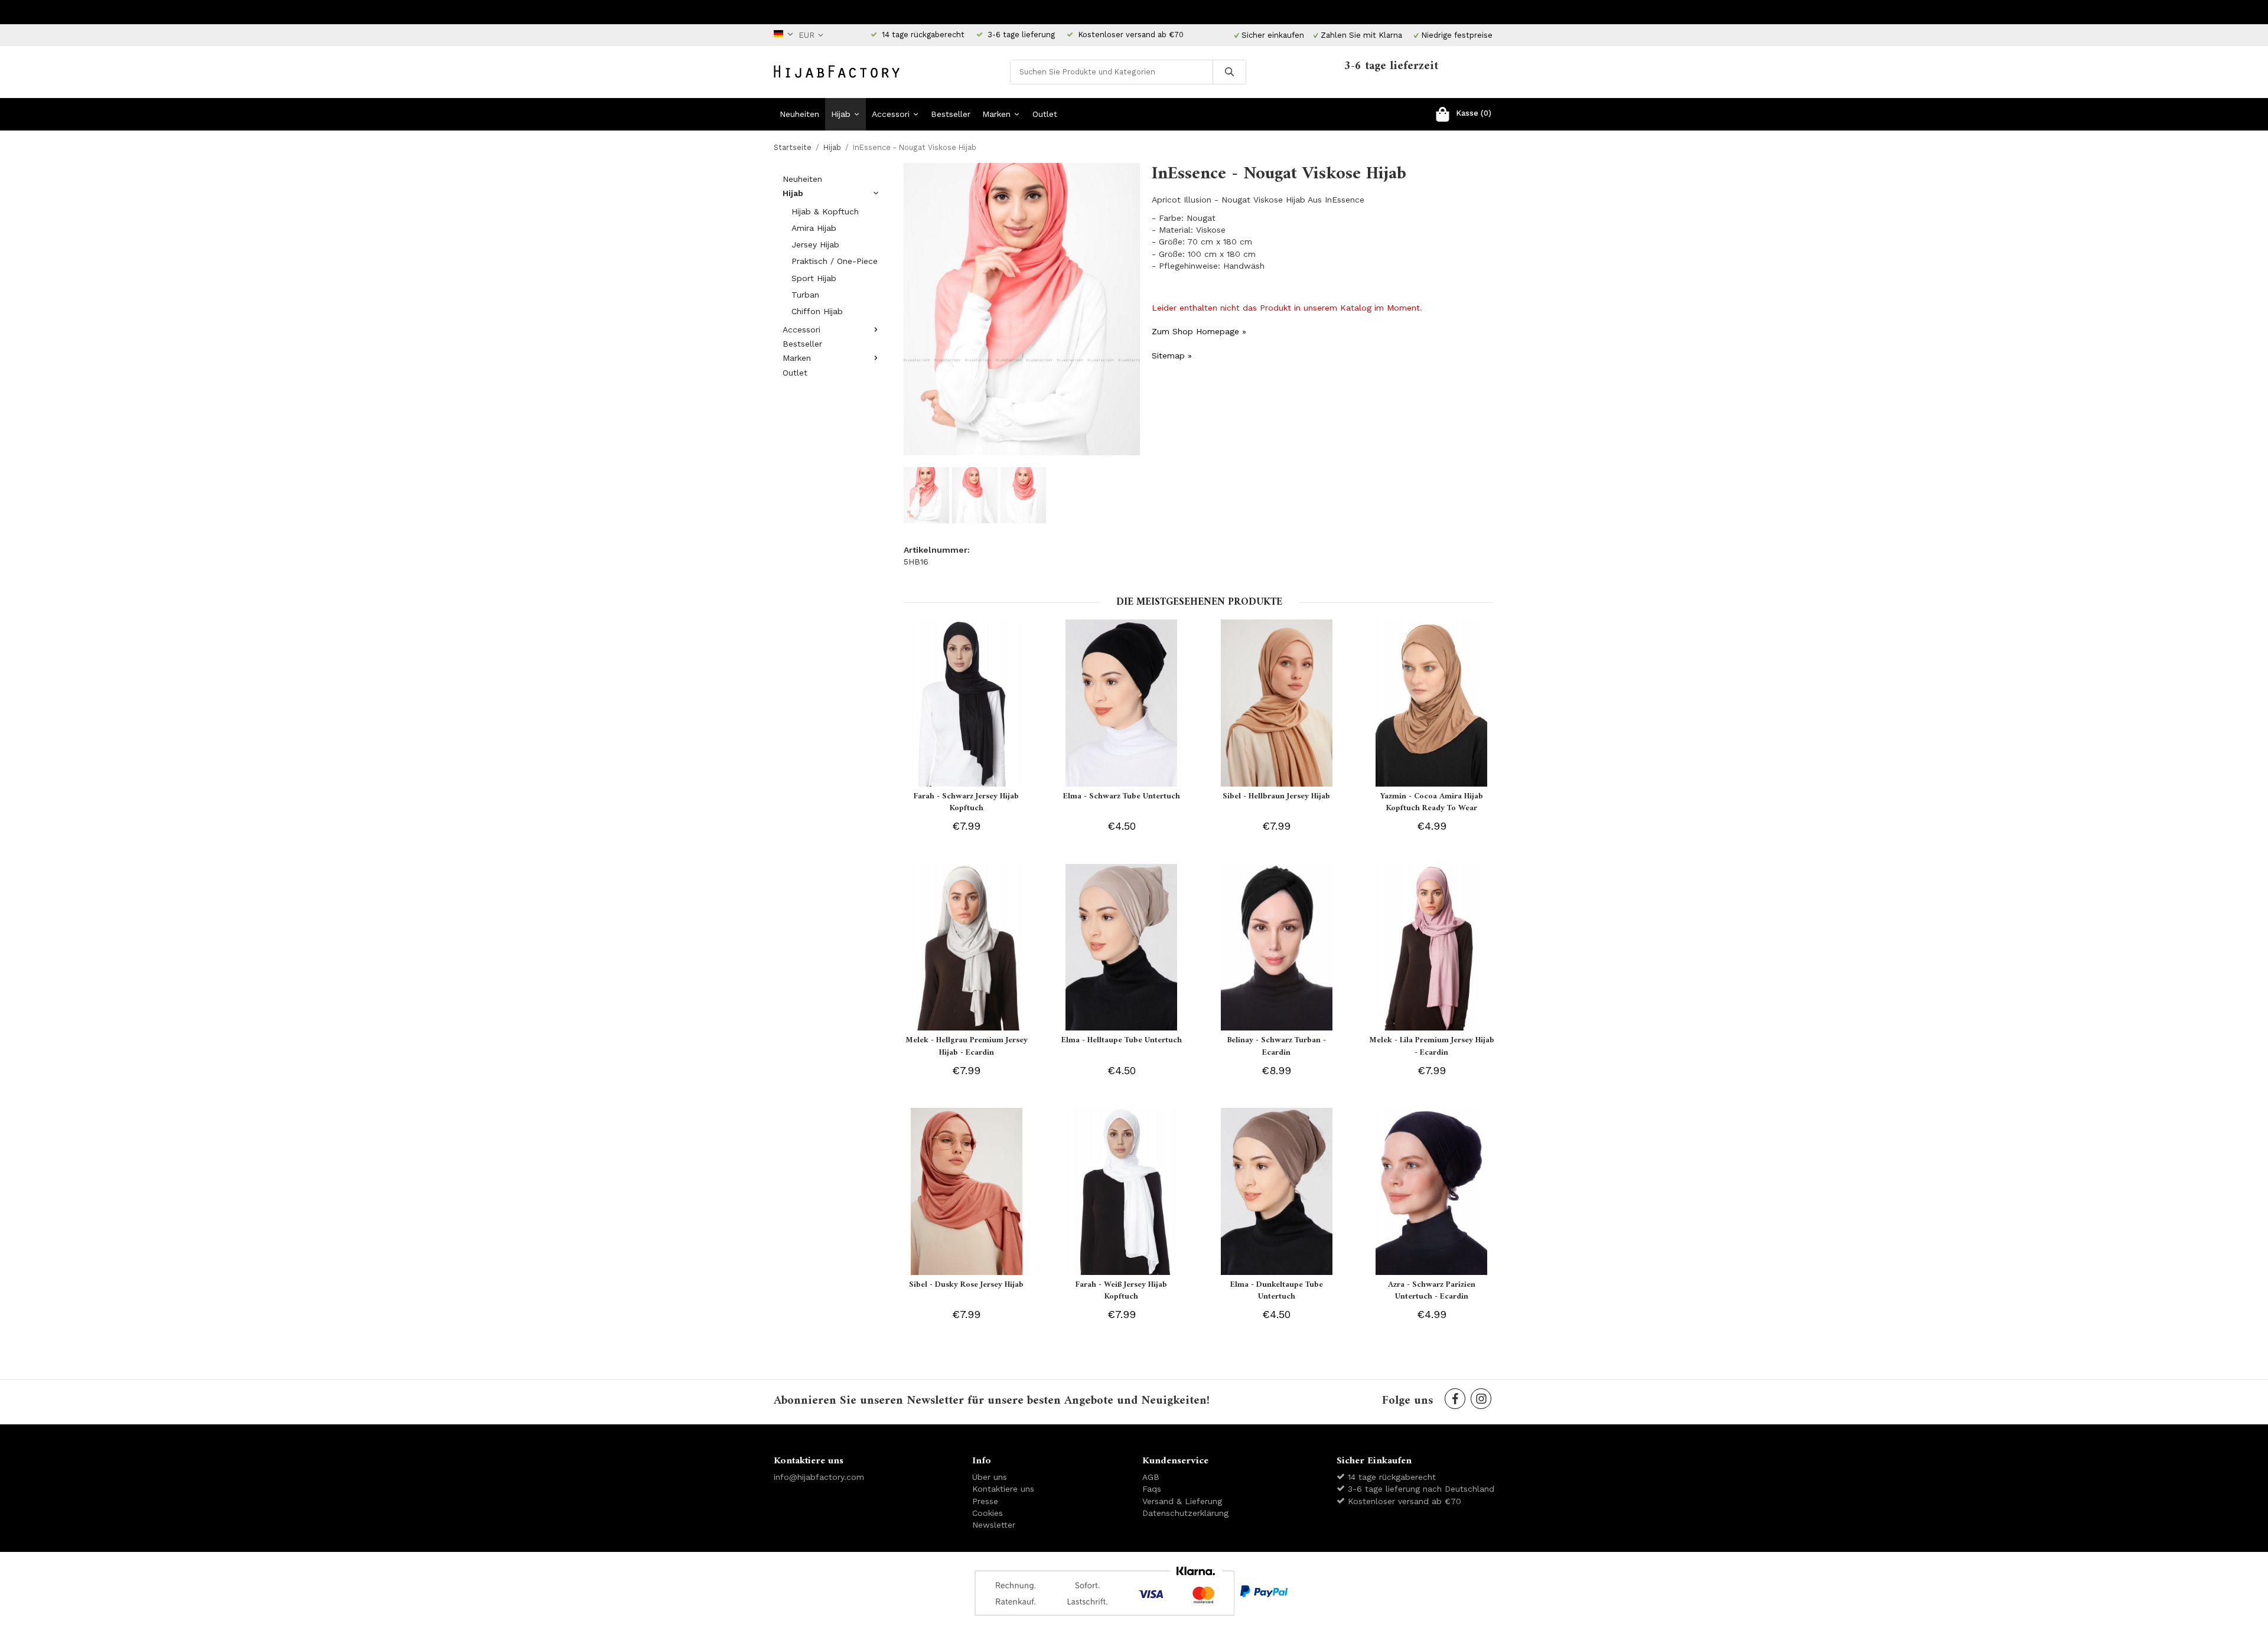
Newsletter (994, 1525)
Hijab (841, 114)
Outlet (1045, 114)
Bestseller (951, 114)
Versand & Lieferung (1182, 1501)
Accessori (891, 114)
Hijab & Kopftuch (825, 211)
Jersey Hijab (815, 244)
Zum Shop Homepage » (1199, 331)
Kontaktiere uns (1003, 1489)
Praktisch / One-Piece (835, 261)
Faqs (1152, 1489)
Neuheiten (799, 114)
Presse (985, 1501)
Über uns (990, 1477)
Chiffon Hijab (817, 311)
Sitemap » (1172, 355)
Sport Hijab (814, 278)
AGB (1151, 1477)
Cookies (988, 1513)
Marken (996, 114)
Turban (805, 295)
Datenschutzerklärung (1185, 1513)
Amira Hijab (814, 228)
